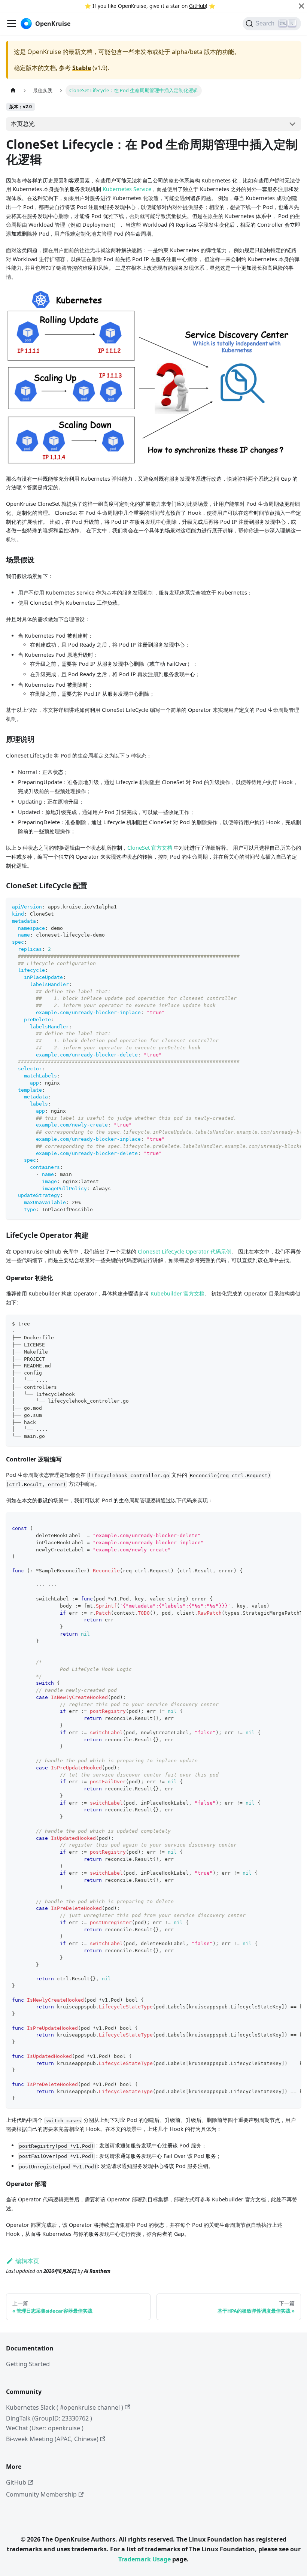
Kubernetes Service (127, 189)
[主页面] (13, 90)
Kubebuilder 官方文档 (177, 1293)
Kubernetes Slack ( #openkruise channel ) (65, 2407)
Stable (82, 68)
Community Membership (41, 2494)
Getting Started (28, 2364)
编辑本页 (27, 2261)
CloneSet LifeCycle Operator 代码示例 (185, 1251)
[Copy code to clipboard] (292, 907)
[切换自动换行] (278, 907)
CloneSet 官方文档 (150, 848)
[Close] (301, 6)
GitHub (197, 6)
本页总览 (23, 124)
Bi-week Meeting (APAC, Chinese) (52, 2439)
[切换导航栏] (12, 24)
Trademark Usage (145, 2559)
